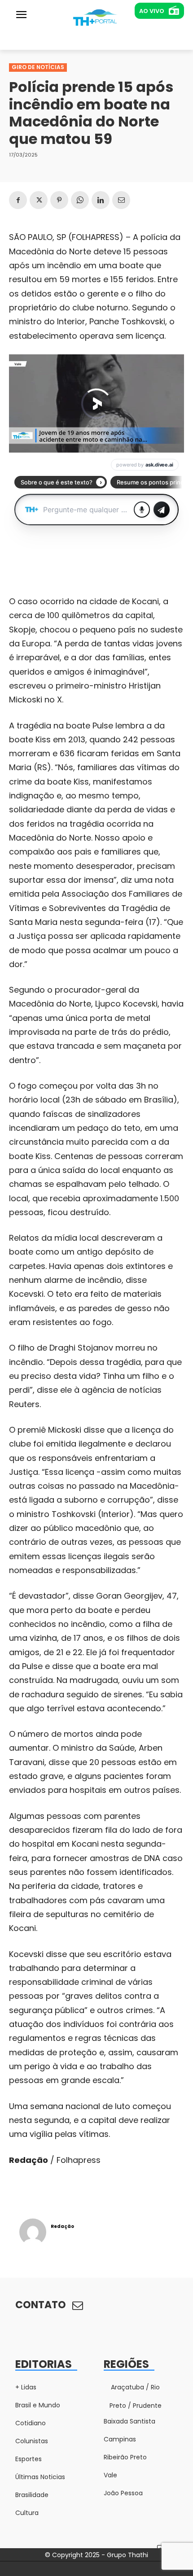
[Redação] (33, 2232)
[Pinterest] (59, 200)
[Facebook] (18, 200)
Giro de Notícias (38, 67)
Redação (62, 2226)
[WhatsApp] (80, 200)
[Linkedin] (101, 200)
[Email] (121, 200)
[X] (39, 200)
